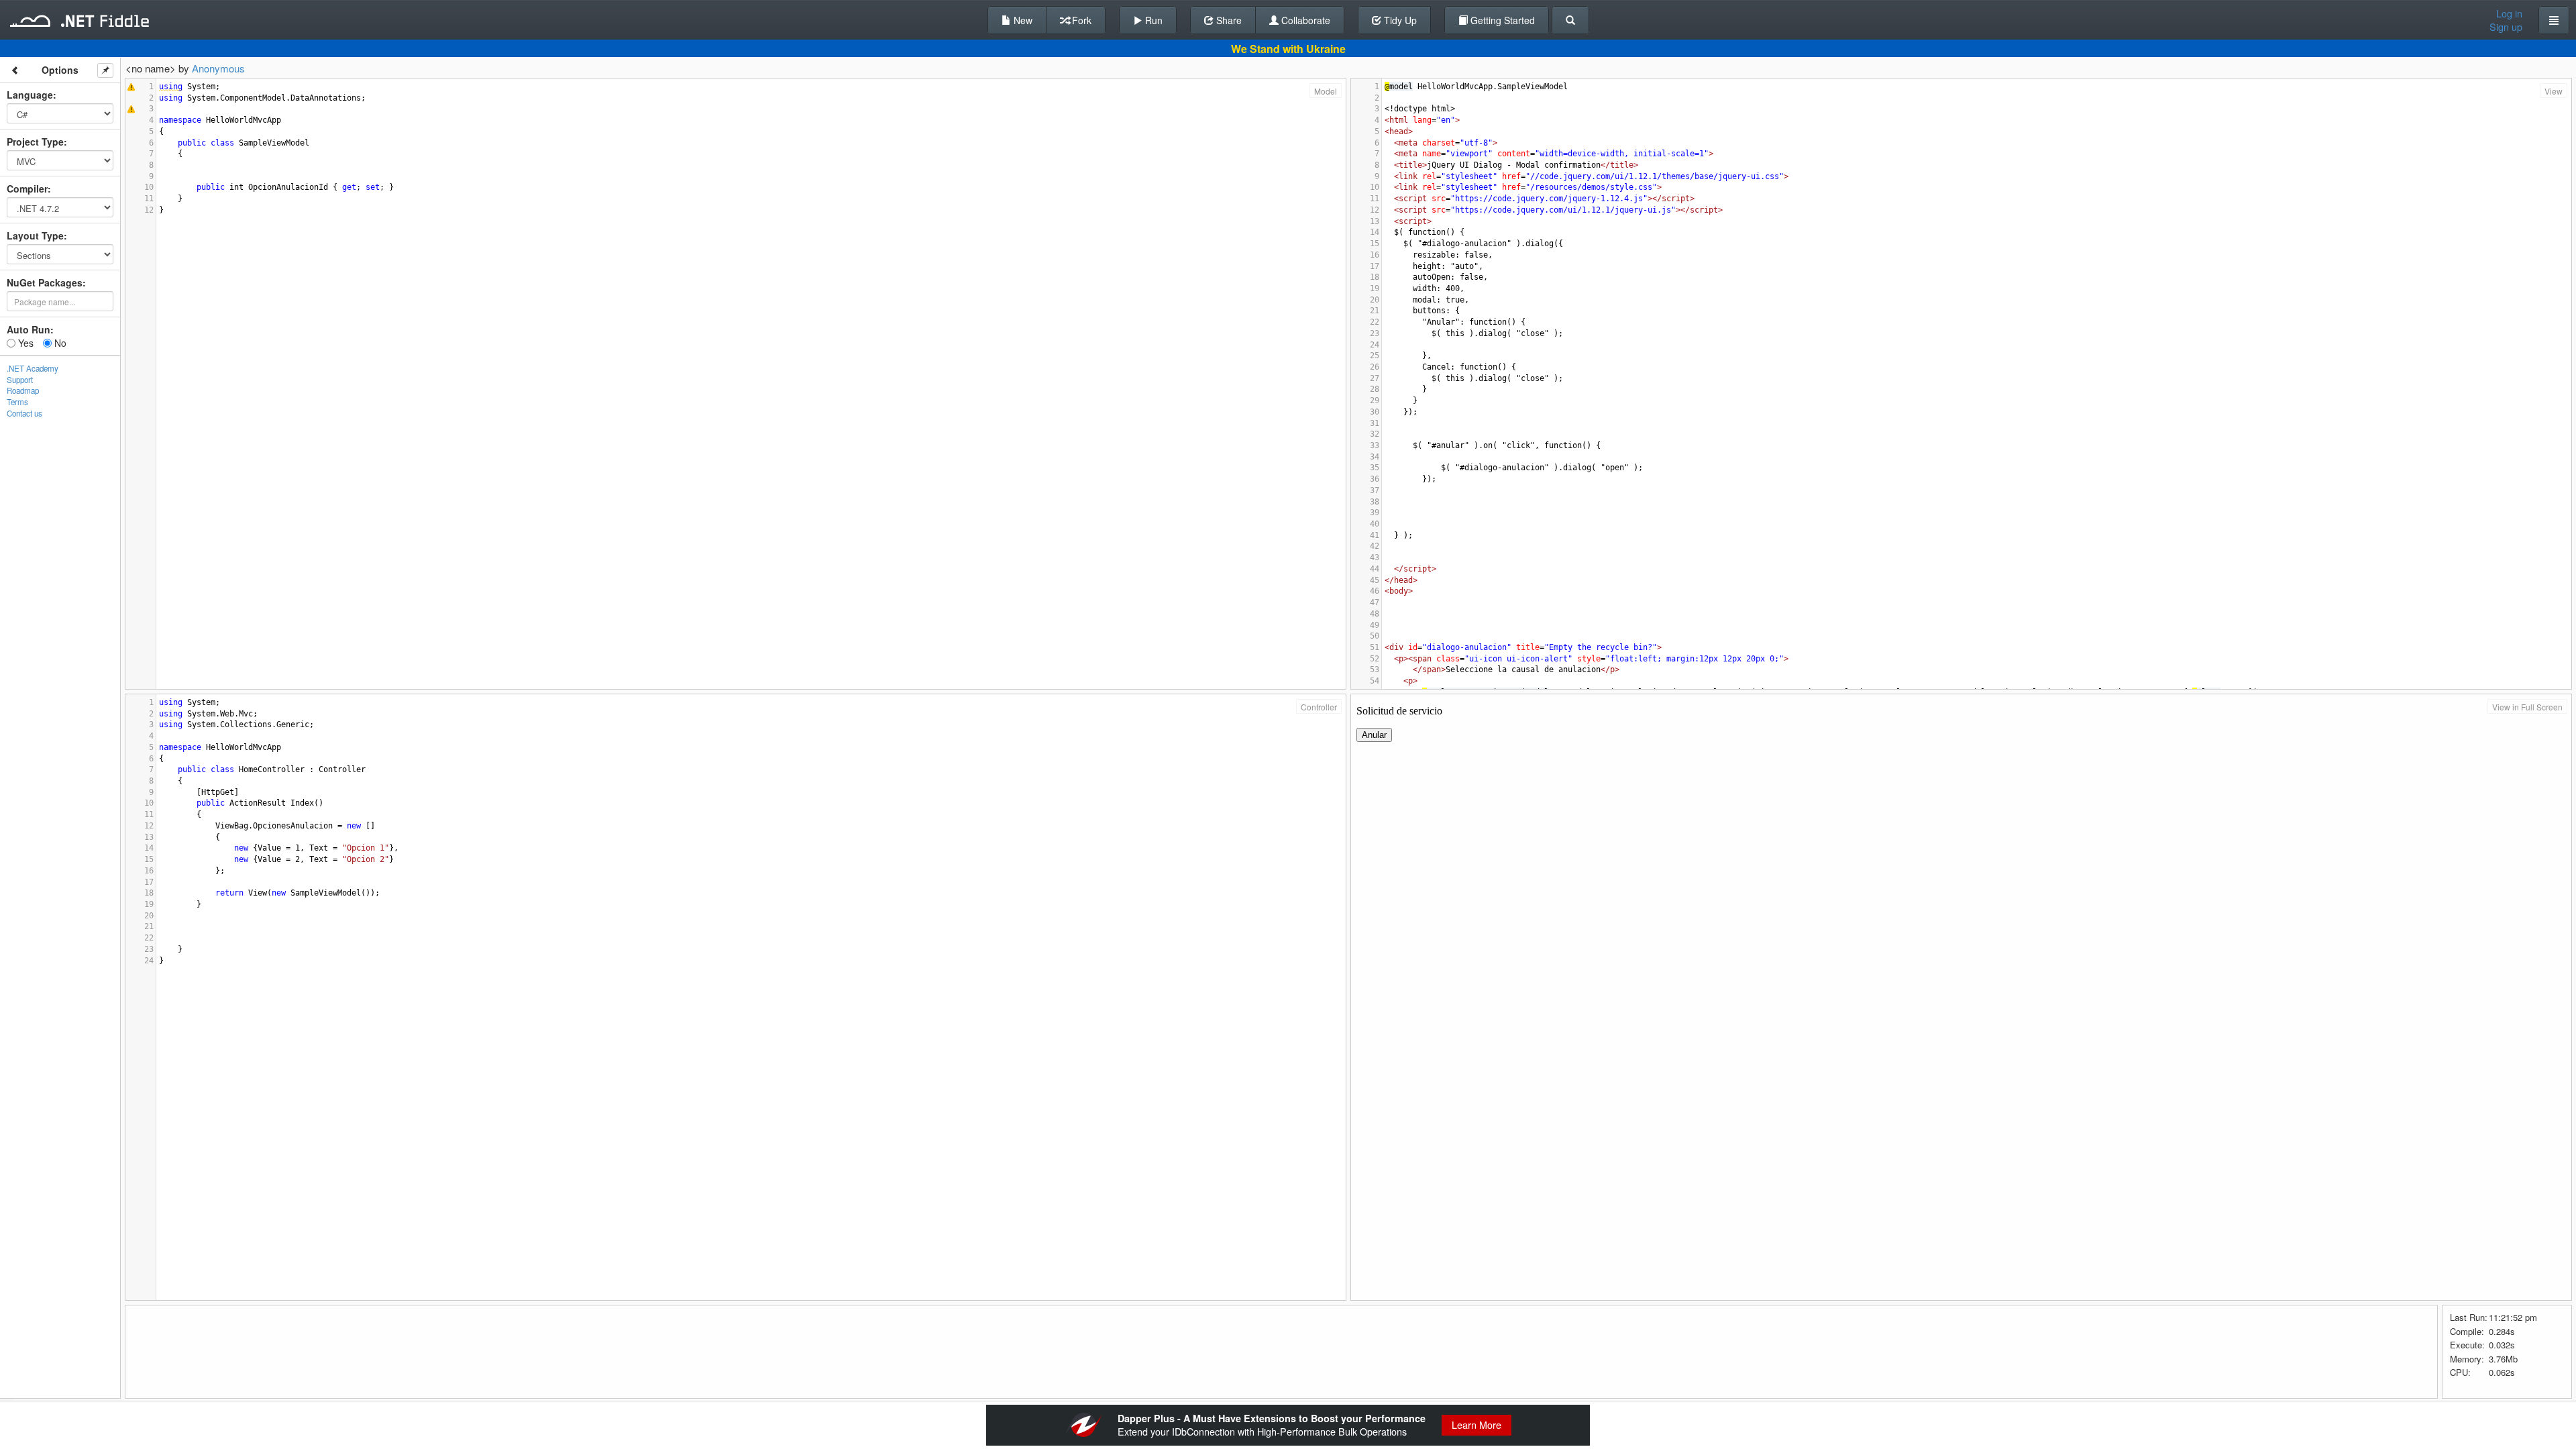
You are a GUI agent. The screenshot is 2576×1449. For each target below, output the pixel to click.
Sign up (2506, 27)
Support (20, 380)
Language (30, 95)
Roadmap (23, 390)
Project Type (35, 142)
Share (1228, 20)
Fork (1080, 20)
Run (1152, 20)
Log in (2509, 13)
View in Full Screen (2527, 707)
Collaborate (1304, 20)
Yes (24, 343)
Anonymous (218, 68)
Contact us (24, 413)
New (1022, 20)
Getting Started (1501, 20)
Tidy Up (1399, 20)
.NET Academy (33, 368)
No (59, 343)
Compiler (27, 189)
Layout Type (35, 235)
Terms (17, 402)
